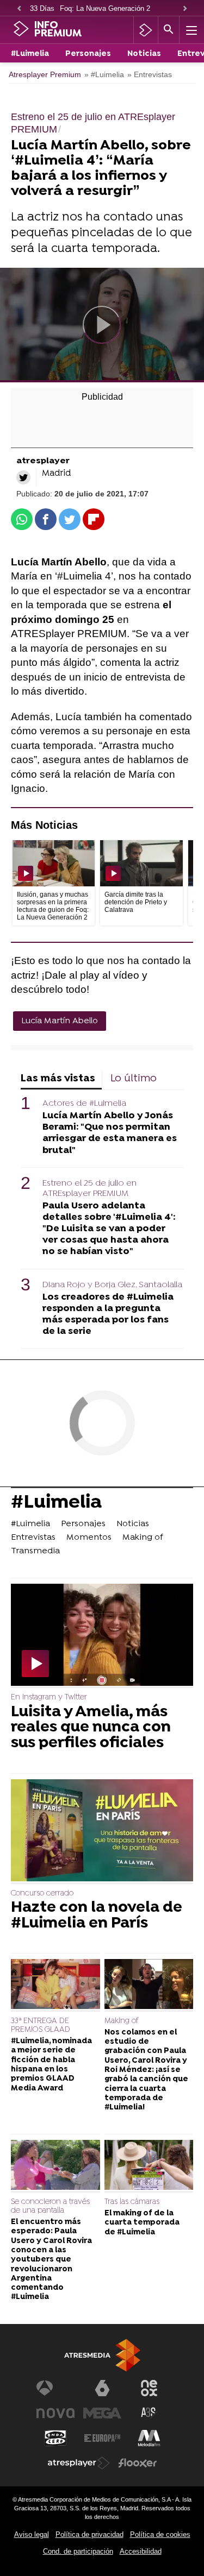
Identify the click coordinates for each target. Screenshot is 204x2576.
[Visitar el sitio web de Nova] (55, 2413)
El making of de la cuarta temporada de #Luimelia (142, 2223)
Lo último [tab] (134, 1079)
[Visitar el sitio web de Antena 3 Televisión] (55, 2388)
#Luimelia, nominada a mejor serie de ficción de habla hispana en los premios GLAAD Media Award (51, 2065)
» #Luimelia (104, 75)
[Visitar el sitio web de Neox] (149, 2388)
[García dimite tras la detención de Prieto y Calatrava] (141, 863)
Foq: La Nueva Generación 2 (105, 8)
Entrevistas (33, 1538)
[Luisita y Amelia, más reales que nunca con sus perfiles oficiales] (102, 1636)
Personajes (88, 54)
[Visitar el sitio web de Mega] (102, 2413)
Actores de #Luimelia (84, 1104)
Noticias (144, 54)
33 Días (42, 8)
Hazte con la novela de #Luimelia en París (97, 1916)
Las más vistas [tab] (58, 1079)
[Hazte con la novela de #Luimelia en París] (102, 1832)
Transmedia (35, 1551)
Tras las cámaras (132, 2202)
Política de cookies (160, 2534)
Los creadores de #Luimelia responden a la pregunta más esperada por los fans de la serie (108, 1314)
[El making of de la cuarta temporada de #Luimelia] (149, 2166)
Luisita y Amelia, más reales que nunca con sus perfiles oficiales (91, 1728)
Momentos (89, 1538)
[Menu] (190, 30)
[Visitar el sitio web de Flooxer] (138, 2463)
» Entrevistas (150, 75)
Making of (143, 1538)
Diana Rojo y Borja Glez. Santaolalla (112, 1285)
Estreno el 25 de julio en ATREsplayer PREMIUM (89, 1189)
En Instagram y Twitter (49, 1698)
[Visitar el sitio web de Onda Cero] (55, 2438)
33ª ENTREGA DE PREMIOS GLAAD (41, 2026)
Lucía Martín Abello (60, 1021)
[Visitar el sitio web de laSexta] (102, 2388)
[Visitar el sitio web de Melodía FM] (149, 2438)
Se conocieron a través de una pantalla (50, 2206)
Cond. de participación (78, 2551)
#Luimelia (30, 54)
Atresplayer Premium (45, 75)
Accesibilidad (141, 2551)
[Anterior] (19, 9)
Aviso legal (32, 2534)
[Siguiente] (185, 9)
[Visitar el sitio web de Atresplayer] (79, 2463)
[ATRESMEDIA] (102, 2355)
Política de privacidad (89, 2534)
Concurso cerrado (42, 1894)
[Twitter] (23, 477)
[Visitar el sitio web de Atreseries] (149, 2413)
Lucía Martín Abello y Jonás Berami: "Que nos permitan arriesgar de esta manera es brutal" (110, 1133)
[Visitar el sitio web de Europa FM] (102, 2438)
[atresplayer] (146, 30)
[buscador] (169, 30)
